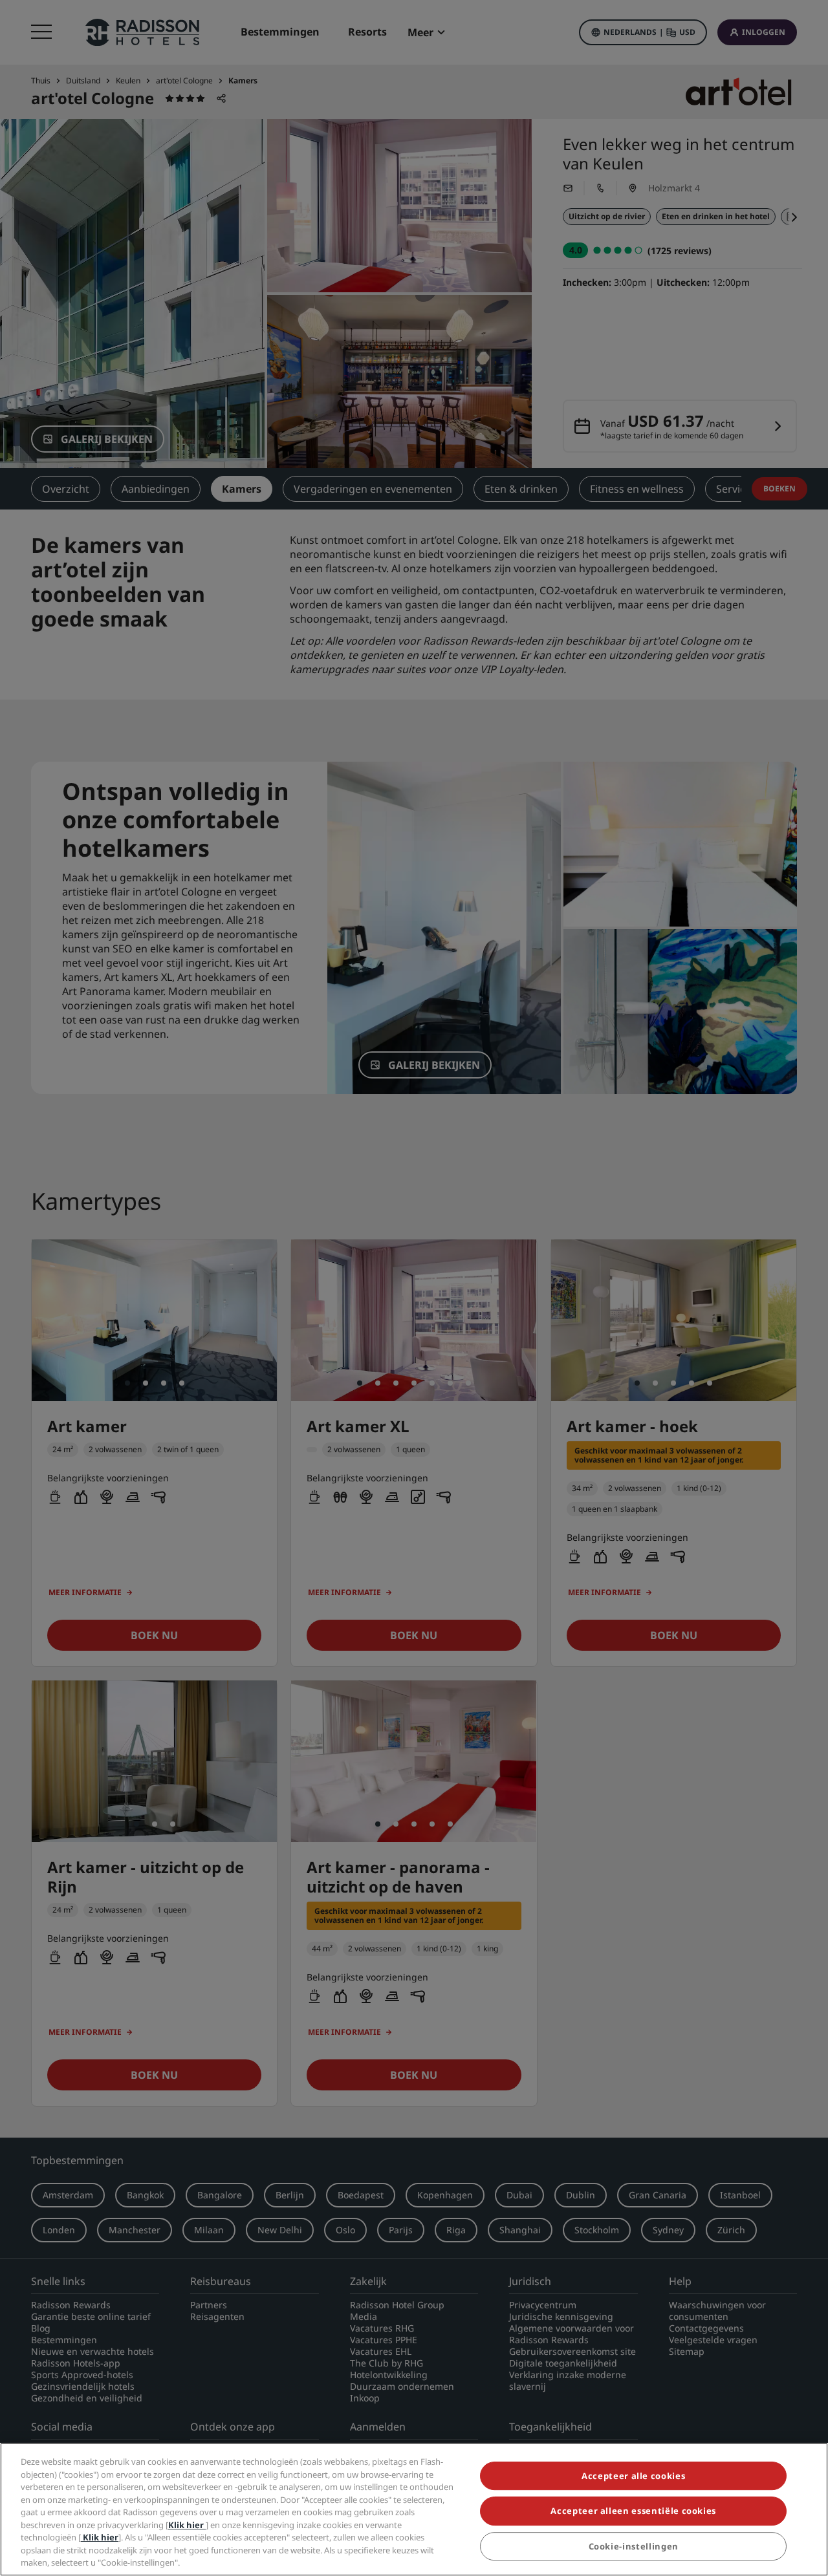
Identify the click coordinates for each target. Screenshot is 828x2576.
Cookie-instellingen (634, 2546)
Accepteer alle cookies (633, 2476)
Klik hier (187, 2525)
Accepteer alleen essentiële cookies (633, 2511)
